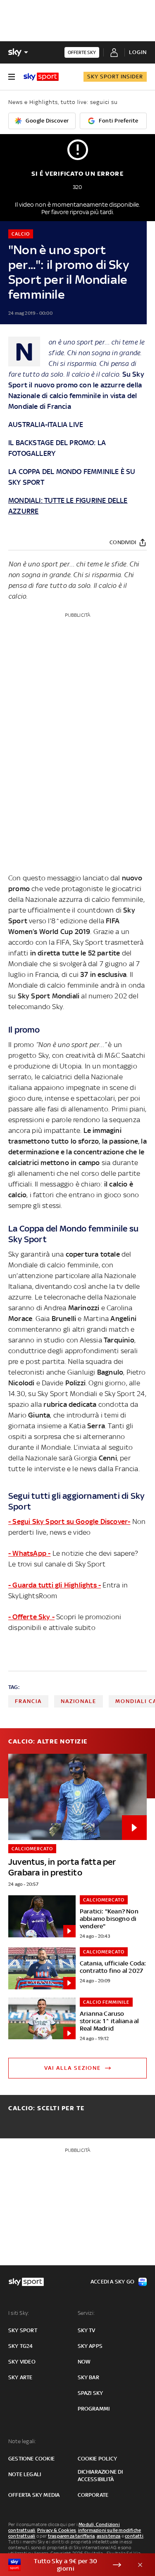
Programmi (94, 2409)
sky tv (87, 2330)
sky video (22, 2362)
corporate (93, 2495)
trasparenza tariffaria (71, 2536)
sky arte (20, 2377)
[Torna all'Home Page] (41, 77)
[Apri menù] (12, 77)
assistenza (109, 2536)
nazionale (79, 1701)
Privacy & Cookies (57, 2530)
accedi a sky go (112, 2282)
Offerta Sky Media (34, 2495)
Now (84, 2362)
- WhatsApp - (29, 1553)
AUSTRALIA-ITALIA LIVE (46, 425)
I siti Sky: (19, 2313)
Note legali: (22, 2441)
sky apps (90, 2346)
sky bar (88, 2377)
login (138, 52)
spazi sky (91, 2393)
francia (28, 1701)
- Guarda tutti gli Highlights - (55, 1585)
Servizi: (86, 2313)
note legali (25, 2474)
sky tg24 (21, 2346)
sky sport (23, 2330)
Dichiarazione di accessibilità (100, 2476)
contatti (134, 2536)
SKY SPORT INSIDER (115, 77)
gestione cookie (31, 2459)
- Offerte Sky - (31, 1617)
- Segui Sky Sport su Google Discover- (69, 1522)
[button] (65, 2565)
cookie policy (98, 2459)
